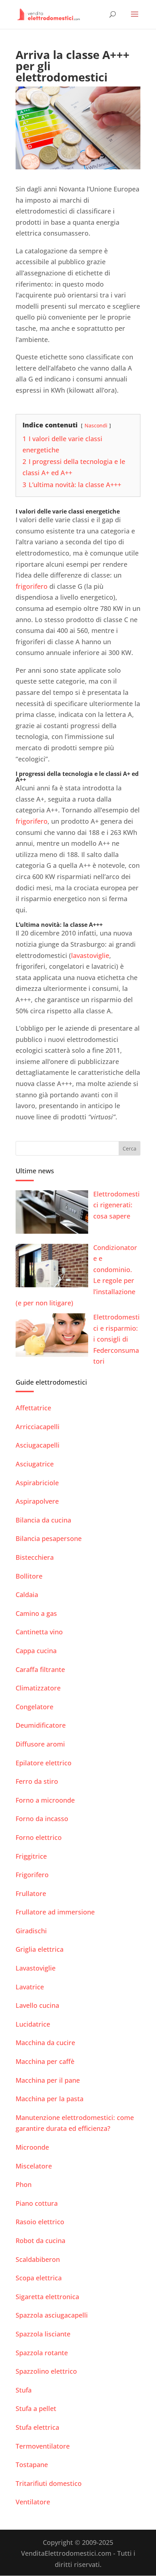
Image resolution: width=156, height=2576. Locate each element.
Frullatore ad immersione (55, 1912)
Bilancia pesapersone (49, 1538)
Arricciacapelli (38, 1427)
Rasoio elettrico (40, 2222)
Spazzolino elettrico (46, 2371)
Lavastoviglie (36, 1968)
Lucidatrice (33, 2024)
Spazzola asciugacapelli (52, 2315)
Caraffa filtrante (40, 1669)
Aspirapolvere (37, 1501)
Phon (24, 2184)
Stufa (24, 2390)
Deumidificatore (41, 1725)
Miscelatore (34, 2166)
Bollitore (29, 1576)
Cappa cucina (36, 1651)
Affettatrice (33, 1408)
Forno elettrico (39, 1837)
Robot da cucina (40, 2241)
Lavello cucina (37, 2005)
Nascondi (96, 425)
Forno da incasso (42, 1819)
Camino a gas (36, 1613)
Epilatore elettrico (44, 1763)
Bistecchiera (35, 1557)
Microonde (32, 2147)
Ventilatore (33, 2502)
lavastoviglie (90, 955)
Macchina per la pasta (50, 2099)
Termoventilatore (43, 2446)
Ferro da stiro (37, 1781)
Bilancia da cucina (43, 1520)
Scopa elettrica (39, 2278)
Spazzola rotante (42, 2353)
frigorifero (32, 586)
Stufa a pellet (36, 2408)
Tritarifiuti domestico (49, 2483)
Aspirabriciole (37, 1483)
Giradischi (31, 1931)
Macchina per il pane (48, 2080)
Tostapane (32, 2465)
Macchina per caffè (45, 2061)
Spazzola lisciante (43, 2334)
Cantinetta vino (39, 1632)
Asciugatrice (35, 1464)
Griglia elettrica (40, 1949)
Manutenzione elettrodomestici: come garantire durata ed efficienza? (75, 2123)
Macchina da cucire (45, 2043)
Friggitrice (31, 1856)
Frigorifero (32, 1875)
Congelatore (34, 1707)
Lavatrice (30, 1987)
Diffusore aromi (40, 1744)
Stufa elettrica (37, 2427)
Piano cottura (37, 2203)
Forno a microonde (45, 1800)
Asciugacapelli (38, 1445)
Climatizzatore (38, 1688)
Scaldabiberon (38, 2259)
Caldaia (27, 1595)
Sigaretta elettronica (47, 2297)
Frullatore (31, 1893)
